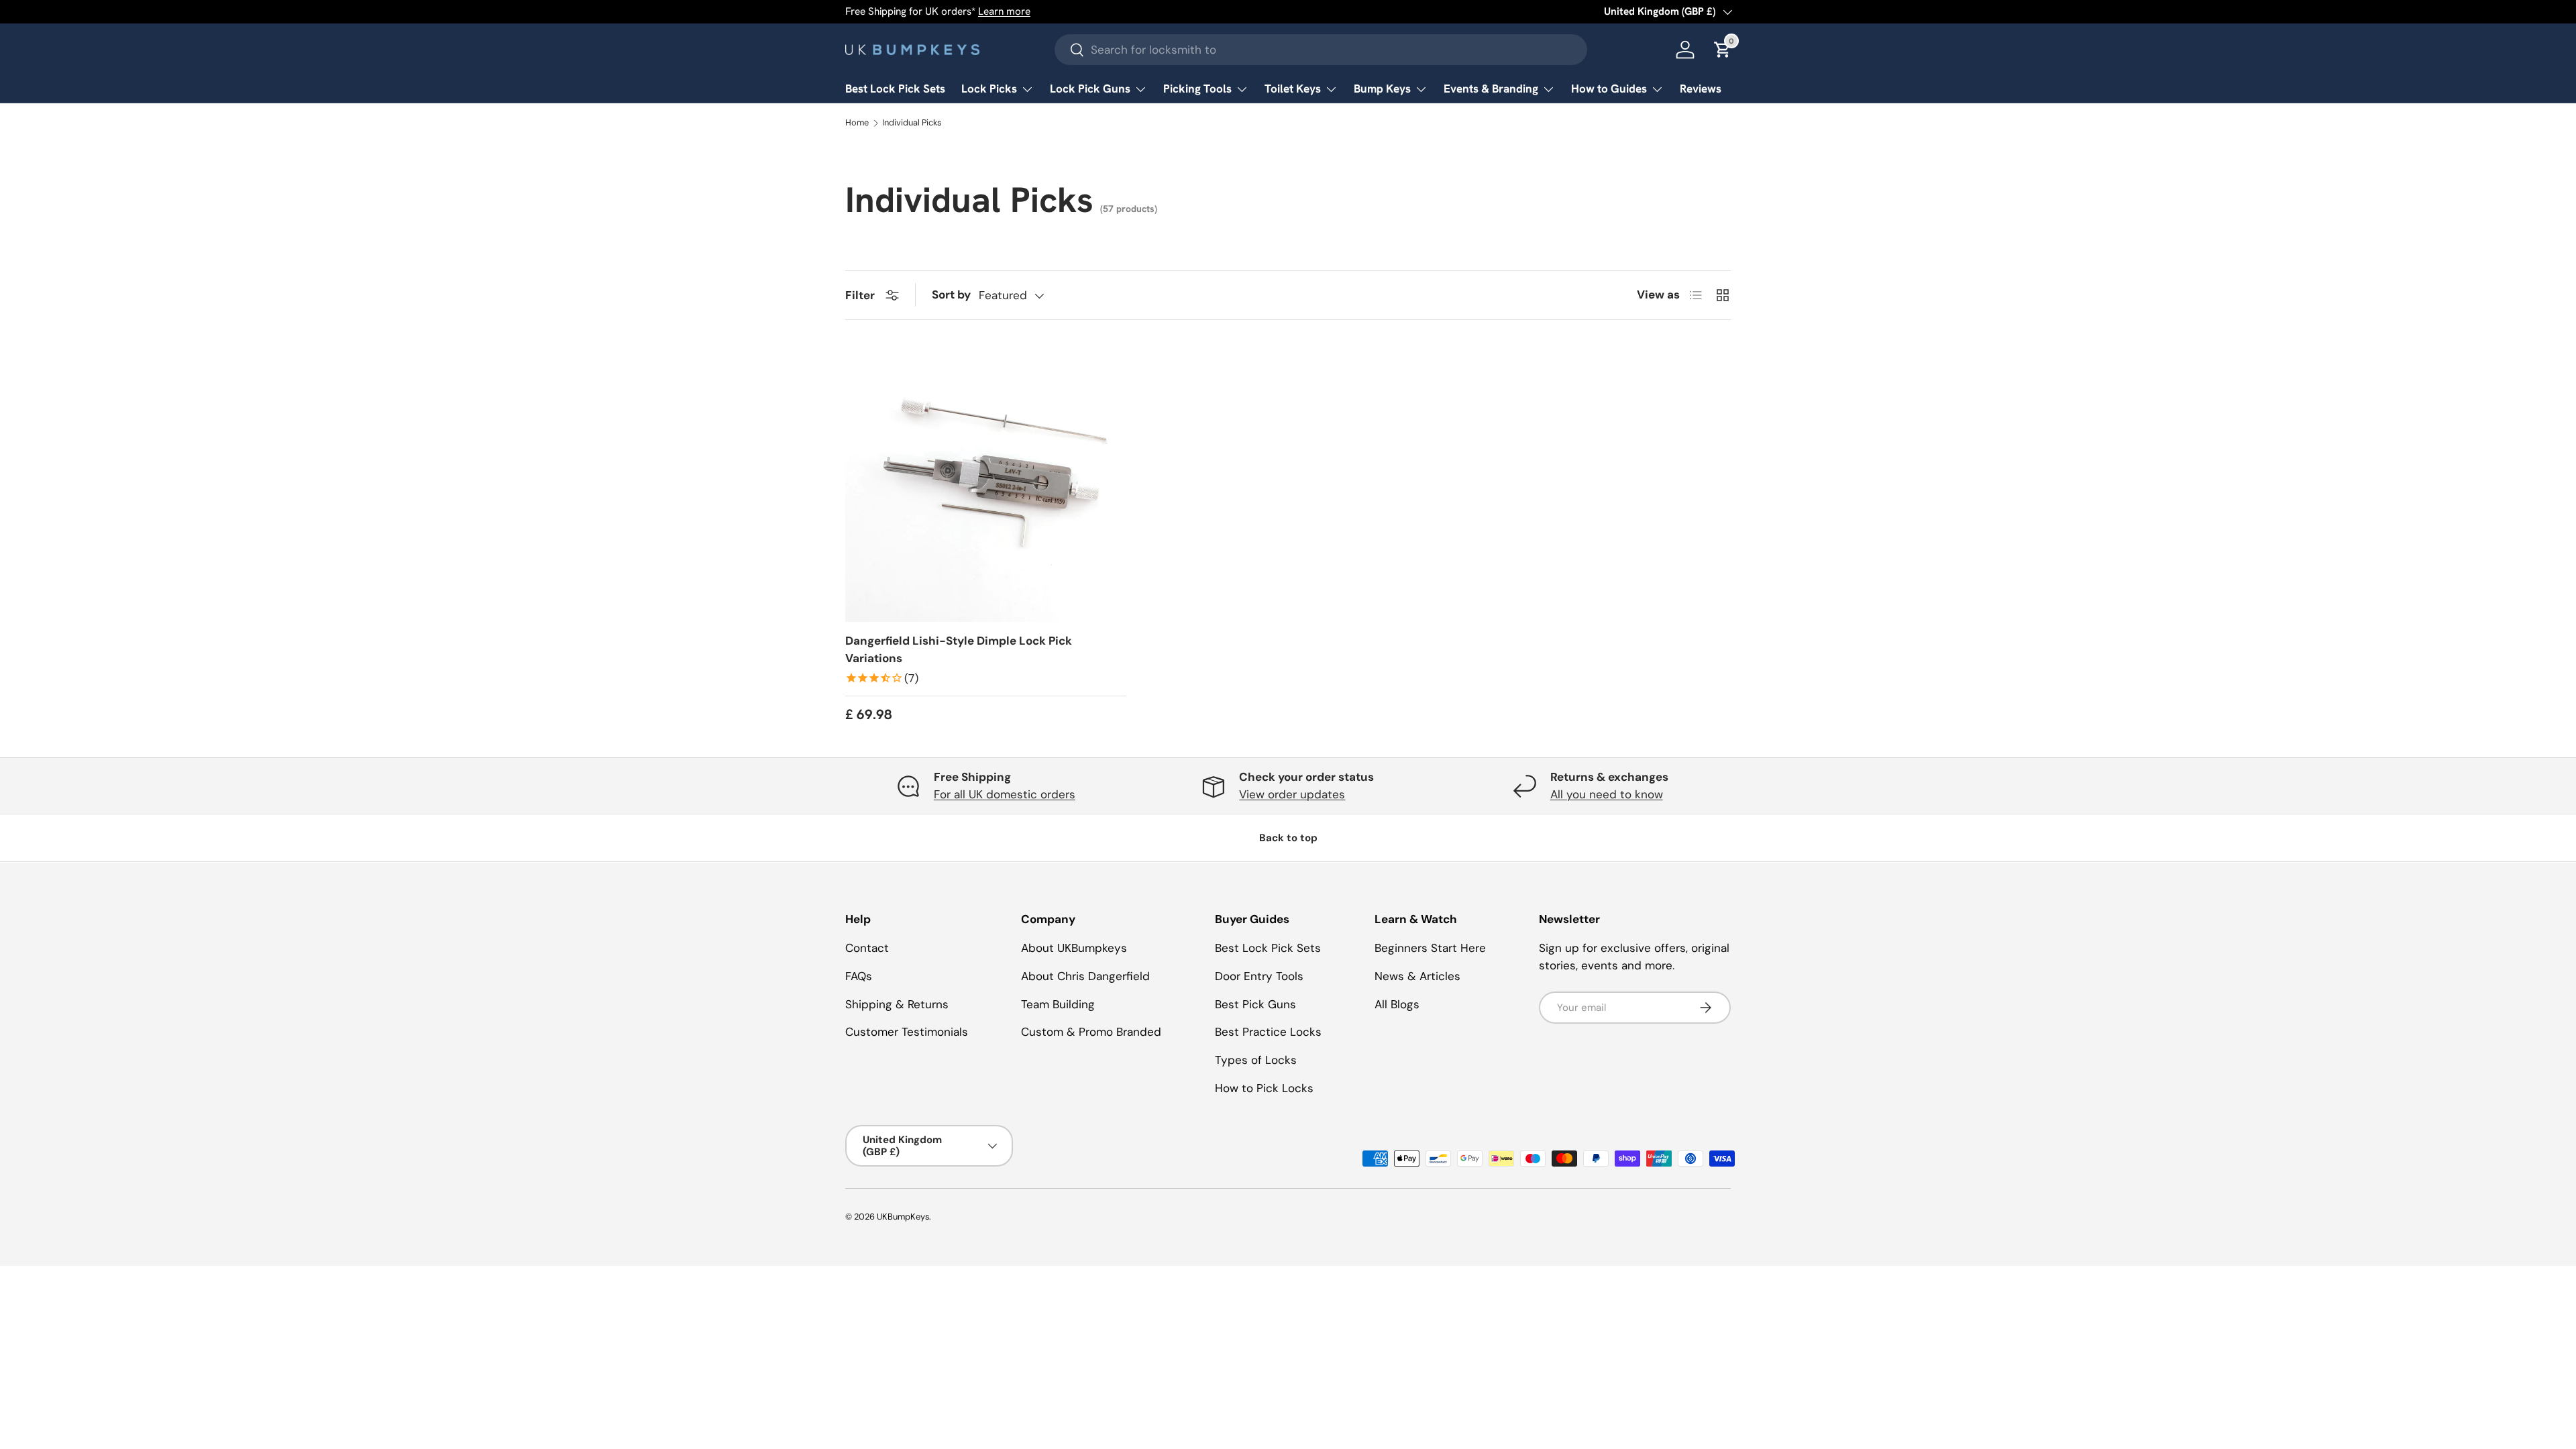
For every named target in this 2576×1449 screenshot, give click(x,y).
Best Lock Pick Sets (895, 89)
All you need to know (1607, 794)
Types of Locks (1256, 1060)
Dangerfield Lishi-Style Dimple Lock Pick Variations (959, 649)
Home (857, 123)
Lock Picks (989, 89)
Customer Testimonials (907, 1032)
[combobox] (1321, 50)
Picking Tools (1197, 89)
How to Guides (1609, 89)
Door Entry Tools (1259, 975)
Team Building (1058, 1004)
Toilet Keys (1293, 89)
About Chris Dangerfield (1085, 975)
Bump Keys (1382, 89)
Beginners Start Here (1430, 948)
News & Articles (1417, 975)
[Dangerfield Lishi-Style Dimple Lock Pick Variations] (986, 482)
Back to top (1288, 838)
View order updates (1292, 794)
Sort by (951, 294)
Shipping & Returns (897, 1004)
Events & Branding (1491, 89)
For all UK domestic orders (1005, 794)
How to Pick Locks (1264, 1087)
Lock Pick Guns (1090, 89)
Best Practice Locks (1268, 1032)
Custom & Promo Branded (1091, 1032)
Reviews (1701, 89)
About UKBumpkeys (1074, 948)
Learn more (1004, 11)
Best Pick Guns (1255, 1004)
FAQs (859, 975)
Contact (867, 948)
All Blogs (1397, 1004)
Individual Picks (912, 123)
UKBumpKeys (903, 1217)
